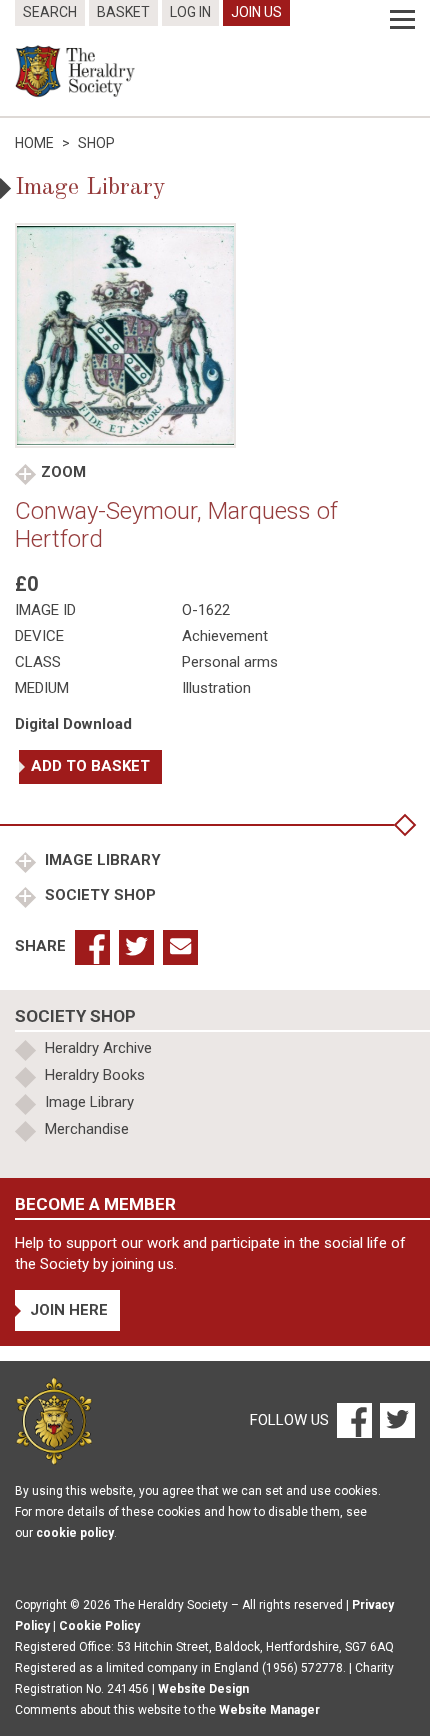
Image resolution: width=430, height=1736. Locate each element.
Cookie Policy (99, 1626)
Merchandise (87, 1129)
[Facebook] (353, 1420)
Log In (190, 12)
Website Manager (269, 1710)
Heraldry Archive (98, 1048)
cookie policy (75, 1533)
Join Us (256, 12)
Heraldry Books (95, 1075)
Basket (123, 12)
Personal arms (230, 662)
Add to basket (90, 766)
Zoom (63, 472)
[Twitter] (395, 1420)
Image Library (101, 860)
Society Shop (98, 895)
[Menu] (402, 20)
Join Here (69, 1310)
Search (50, 12)
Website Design (203, 1689)
